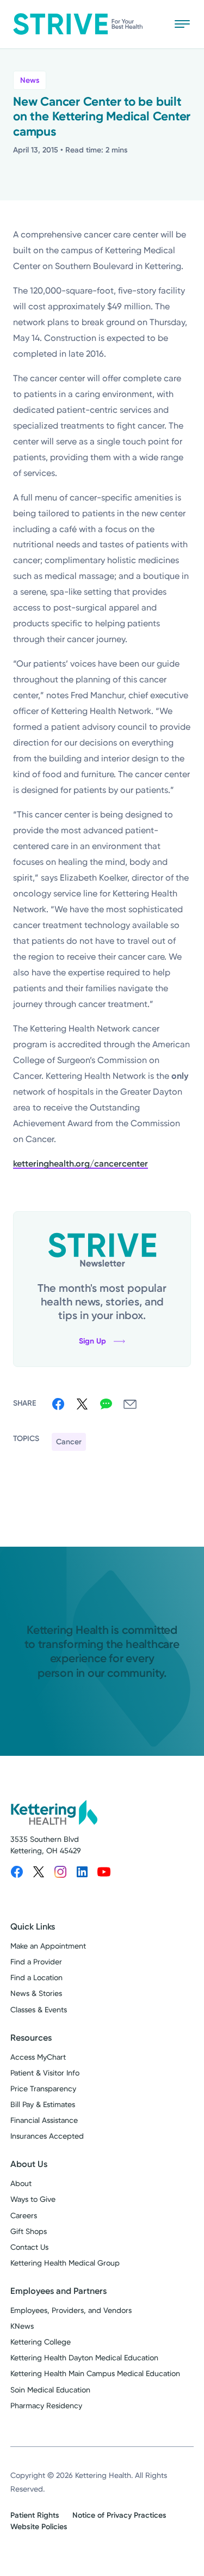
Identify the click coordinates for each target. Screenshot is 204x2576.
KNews (22, 2326)
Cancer (69, 1442)
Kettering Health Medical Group (65, 2263)
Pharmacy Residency (46, 2406)
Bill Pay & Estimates (43, 2104)
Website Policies (39, 2527)
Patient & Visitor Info (45, 2073)
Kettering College (41, 2342)
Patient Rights (35, 2515)
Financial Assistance (44, 2120)
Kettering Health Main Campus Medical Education (95, 2373)
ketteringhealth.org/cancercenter (81, 1164)
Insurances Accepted (47, 2136)
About (21, 2183)
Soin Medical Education (50, 2390)
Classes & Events (39, 2010)
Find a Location (36, 1977)
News (30, 80)
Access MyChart (38, 2057)
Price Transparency (43, 2089)
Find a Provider (36, 1962)
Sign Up (92, 1341)
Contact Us (29, 2247)
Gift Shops (29, 2231)
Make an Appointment (48, 1946)
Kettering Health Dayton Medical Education (84, 2358)
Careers (24, 2215)
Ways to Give (33, 2199)
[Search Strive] (150, 24)
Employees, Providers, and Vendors (71, 2310)
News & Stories (36, 1993)
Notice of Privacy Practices (119, 2515)
